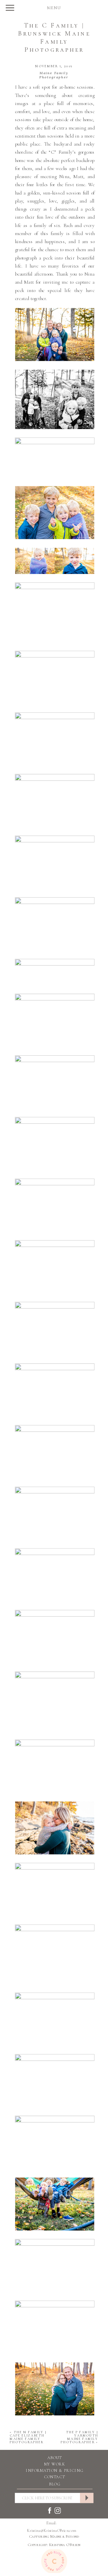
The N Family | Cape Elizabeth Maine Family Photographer (28, 2437)
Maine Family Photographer (54, 75)
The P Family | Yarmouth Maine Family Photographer (79, 2437)
